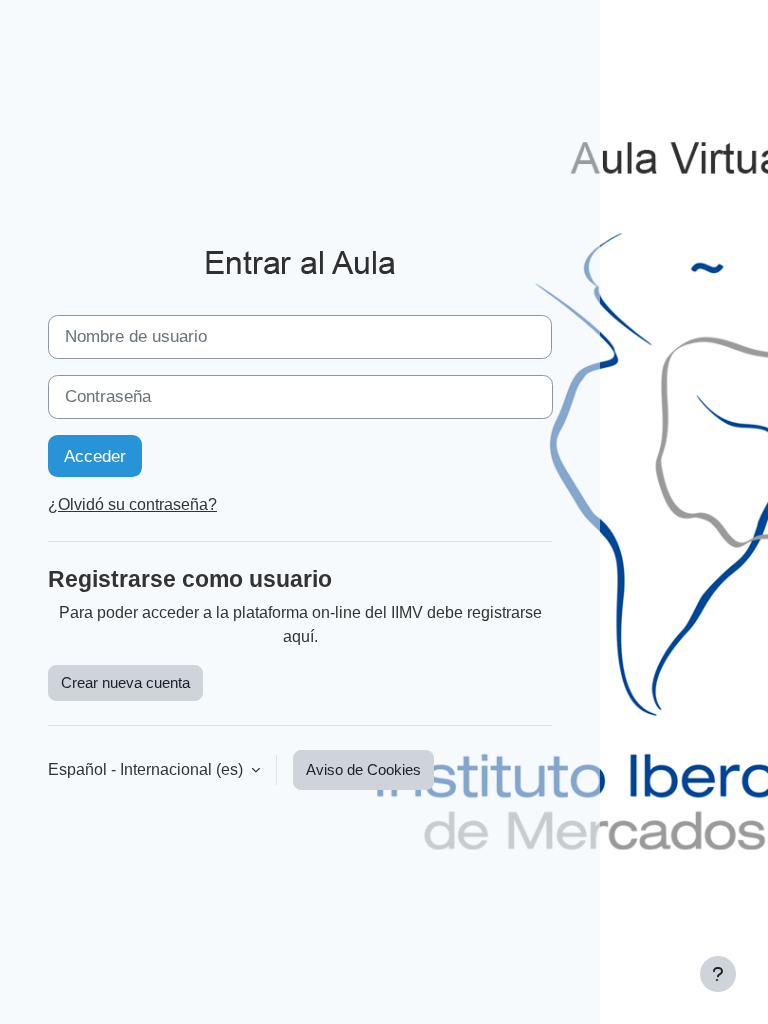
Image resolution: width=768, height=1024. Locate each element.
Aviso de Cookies (363, 770)
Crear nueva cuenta (125, 683)
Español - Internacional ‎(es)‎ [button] (147, 769)
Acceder (95, 456)
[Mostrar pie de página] (718, 974)
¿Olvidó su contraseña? (132, 504)
